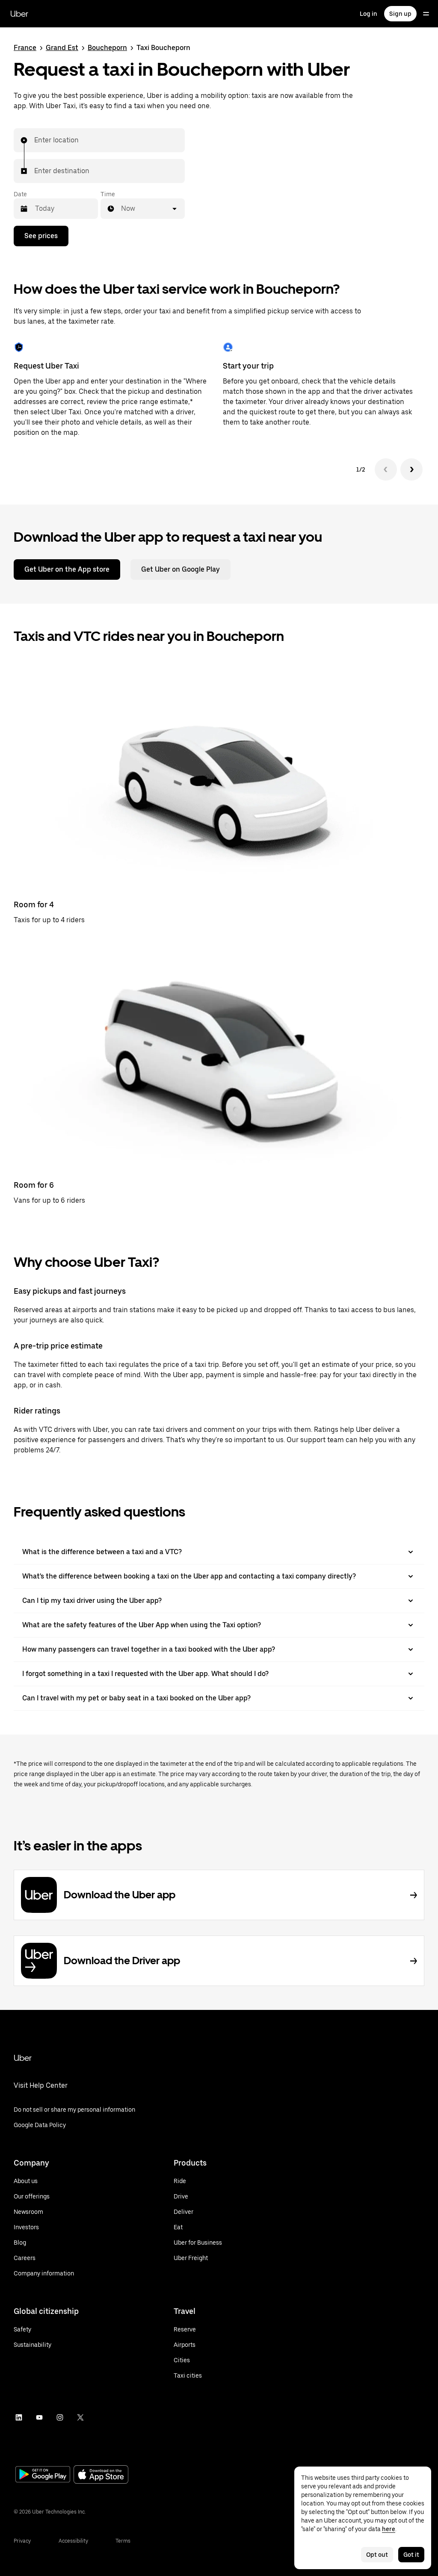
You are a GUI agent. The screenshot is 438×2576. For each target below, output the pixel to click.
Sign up (400, 14)
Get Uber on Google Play (181, 569)
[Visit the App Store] (101, 2475)
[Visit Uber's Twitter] (80, 2417)
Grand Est (62, 48)
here (389, 2529)
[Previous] (386, 469)
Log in (368, 14)
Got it (411, 2555)
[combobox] (35, 140)
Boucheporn (107, 48)
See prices (41, 236)
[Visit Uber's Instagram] (60, 2417)
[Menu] (426, 14)
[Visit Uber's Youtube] (39, 2417)
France (25, 48)
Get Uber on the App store (67, 569)
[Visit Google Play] (43, 2475)
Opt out (377, 2555)
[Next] (411, 469)
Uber (19, 14)
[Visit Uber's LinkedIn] (19, 2417)
